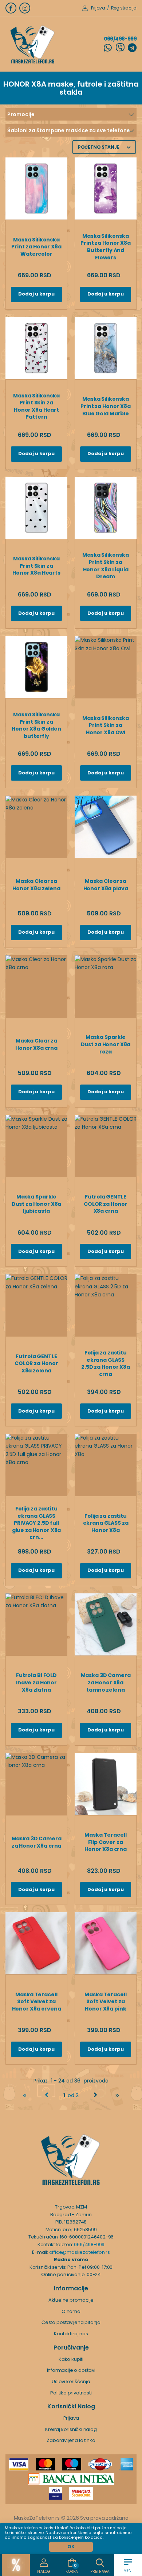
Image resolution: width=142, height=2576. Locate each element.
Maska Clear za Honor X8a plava (106, 885)
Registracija (124, 8)
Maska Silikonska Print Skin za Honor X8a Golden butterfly (36, 725)
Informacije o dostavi (71, 2370)
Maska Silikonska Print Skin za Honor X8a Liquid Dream (106, 566)
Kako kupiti (71, 2359)
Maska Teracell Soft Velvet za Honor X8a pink (105, 2002)
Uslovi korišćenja (71, 2381)
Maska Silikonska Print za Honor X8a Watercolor (36, 247)
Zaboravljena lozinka (71, 2440)
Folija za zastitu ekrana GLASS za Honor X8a (106, 1523)
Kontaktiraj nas (71, 2334)
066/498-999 (120, 39)
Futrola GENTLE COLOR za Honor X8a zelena (36, 1363)
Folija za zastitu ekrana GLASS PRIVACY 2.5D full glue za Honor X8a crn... (37, 1523)
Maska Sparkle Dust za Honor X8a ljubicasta (37, 1204)
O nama (71, 2311)
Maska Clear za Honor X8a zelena (36, 885)
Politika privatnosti (71, 2393)
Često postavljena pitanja (71, 2322)
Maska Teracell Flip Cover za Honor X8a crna (106, 1842)
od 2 (71, 2095)
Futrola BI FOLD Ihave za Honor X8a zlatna (36, 1682)
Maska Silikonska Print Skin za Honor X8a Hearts (36, 566)
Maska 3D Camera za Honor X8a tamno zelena (106, 1682)
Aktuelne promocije (71, 2300)
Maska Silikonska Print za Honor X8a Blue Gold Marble (105, 406)
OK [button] (71, 2547)
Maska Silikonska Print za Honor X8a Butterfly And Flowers (105, 247)
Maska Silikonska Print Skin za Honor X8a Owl (106, 725)
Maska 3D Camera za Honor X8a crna (37, 1842)
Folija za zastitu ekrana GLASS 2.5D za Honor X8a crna (106, 1363)
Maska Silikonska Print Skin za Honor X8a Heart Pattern (36, 406)
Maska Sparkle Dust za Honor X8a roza (106, 1044)
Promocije (21, 114)
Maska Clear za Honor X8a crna (36, 1044)
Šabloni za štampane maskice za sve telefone (69, 130)
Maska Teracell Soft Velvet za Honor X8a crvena (37, 2002)
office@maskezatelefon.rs (80, 2252)
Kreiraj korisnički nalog (71, 2429)
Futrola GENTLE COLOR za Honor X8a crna (106, 1204)
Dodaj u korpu (36, 294)
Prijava (98, 8)
